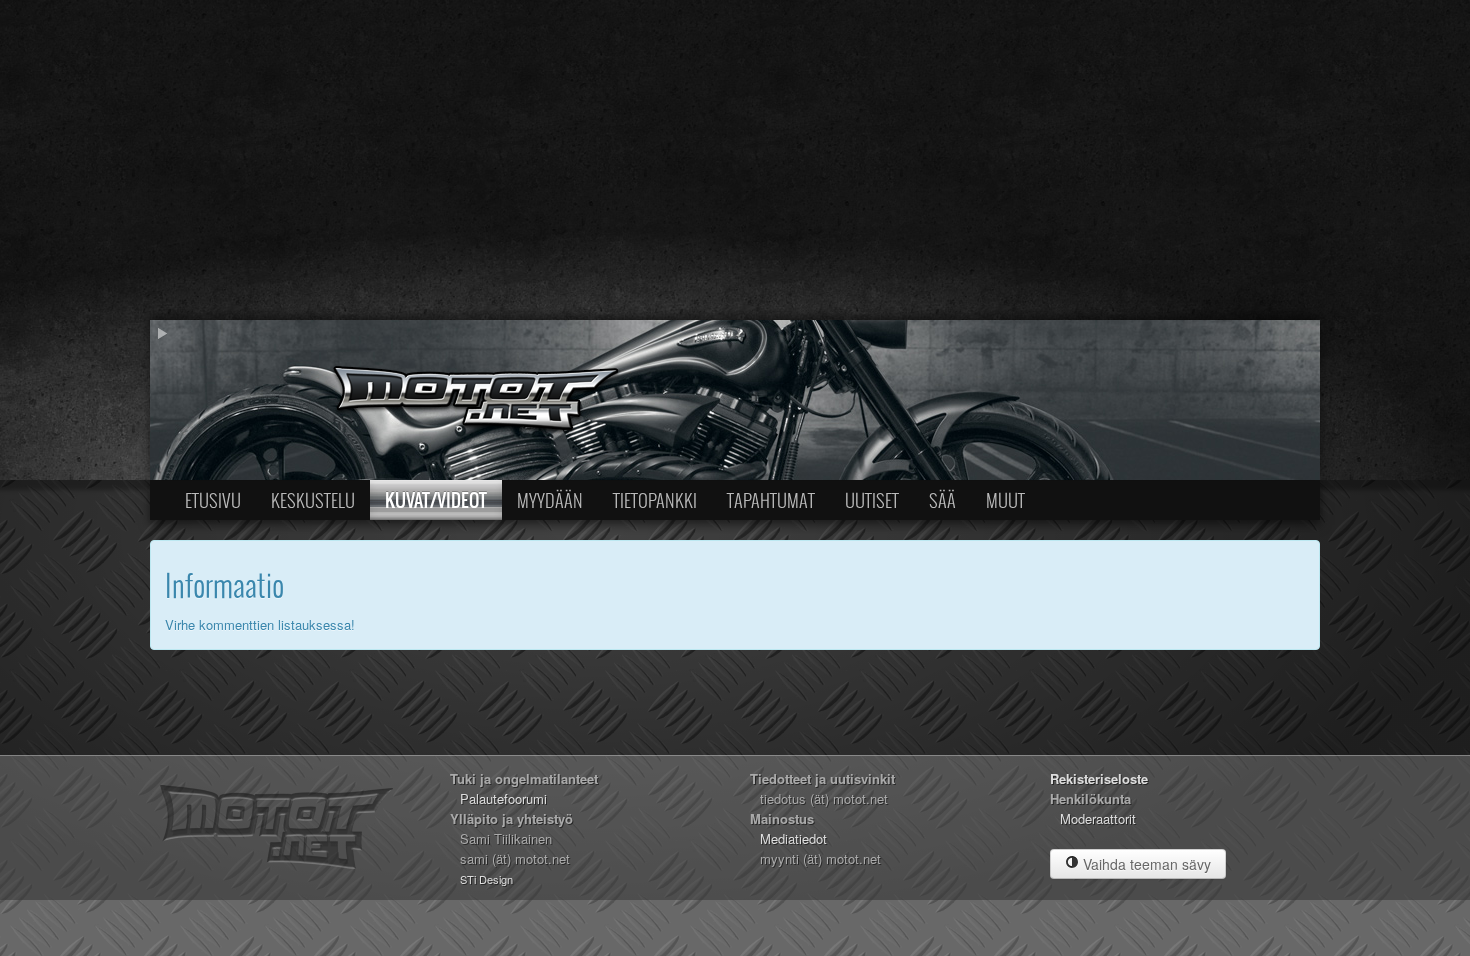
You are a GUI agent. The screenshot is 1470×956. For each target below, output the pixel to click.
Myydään (550, 500)
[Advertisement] (735, 160)
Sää (942, 500)
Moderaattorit (1098, 818)
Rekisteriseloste (1099, 778)
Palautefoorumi (503, 798)
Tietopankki (655, 500)
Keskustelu (313, 500)
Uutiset (872, 500)
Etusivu (213, 500)
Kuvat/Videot (436, 500)
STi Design (486, 879)
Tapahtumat (771, 500)
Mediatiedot (793, 838)
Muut (1005, 500)
